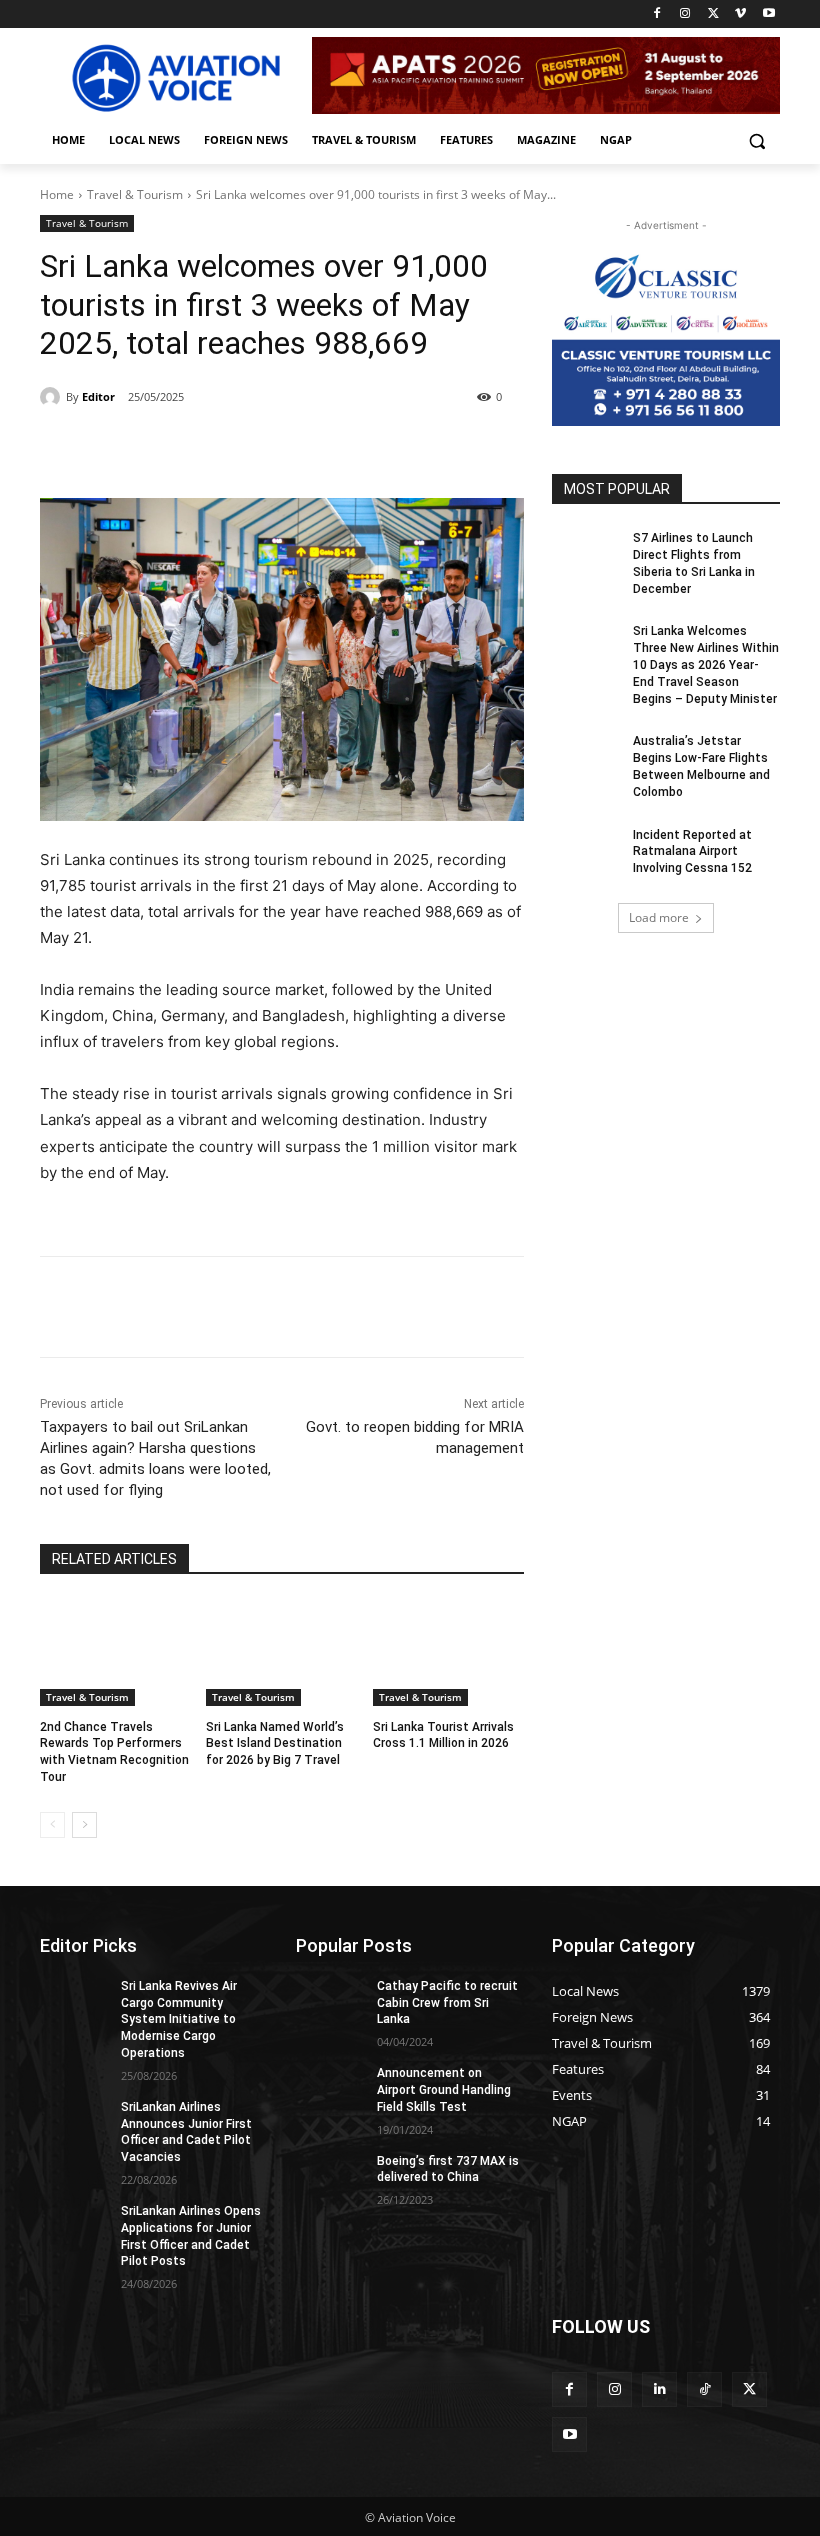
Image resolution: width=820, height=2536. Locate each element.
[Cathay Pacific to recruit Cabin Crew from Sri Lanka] (330, 2002)
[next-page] (84, 1825)
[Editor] (53, 397)
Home (57, 194)
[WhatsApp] (316, 448)
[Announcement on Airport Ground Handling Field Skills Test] (330, 2089)
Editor (98, 396)
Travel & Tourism (135, 194)
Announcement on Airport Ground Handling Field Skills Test (444, 2090)
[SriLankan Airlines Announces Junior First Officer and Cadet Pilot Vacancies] (74, 2123)
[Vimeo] (740, 14)
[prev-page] (52, 1825)
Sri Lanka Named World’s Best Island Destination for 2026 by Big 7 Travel (275, 1744)
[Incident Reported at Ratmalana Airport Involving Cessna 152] (586, 851)
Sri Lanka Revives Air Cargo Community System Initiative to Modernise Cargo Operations (179, 2019)
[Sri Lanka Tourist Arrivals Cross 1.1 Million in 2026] (448, 1653)
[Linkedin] (659, 2389)
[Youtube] (768, 14)
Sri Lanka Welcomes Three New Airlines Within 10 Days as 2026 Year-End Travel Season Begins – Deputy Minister (706, 664)
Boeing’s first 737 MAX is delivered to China (448, 2169)
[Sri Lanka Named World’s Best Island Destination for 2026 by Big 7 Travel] (281, 1653)
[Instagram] (685, 14)
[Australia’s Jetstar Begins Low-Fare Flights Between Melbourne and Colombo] (586, 757)
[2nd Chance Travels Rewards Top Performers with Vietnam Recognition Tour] (115, 1653)
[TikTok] (704, 2389)
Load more (659, 917)
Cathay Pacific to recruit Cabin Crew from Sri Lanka (447, 2003)
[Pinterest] (270, 448)
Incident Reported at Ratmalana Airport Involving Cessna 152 (692, 852)
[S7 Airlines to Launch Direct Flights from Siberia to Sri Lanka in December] (586, 554)
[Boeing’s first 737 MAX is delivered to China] (330, 2177)
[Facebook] (657, 14)
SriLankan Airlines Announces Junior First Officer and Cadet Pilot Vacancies (186, 2132)
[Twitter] (713, 14)
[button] (756, 140)
